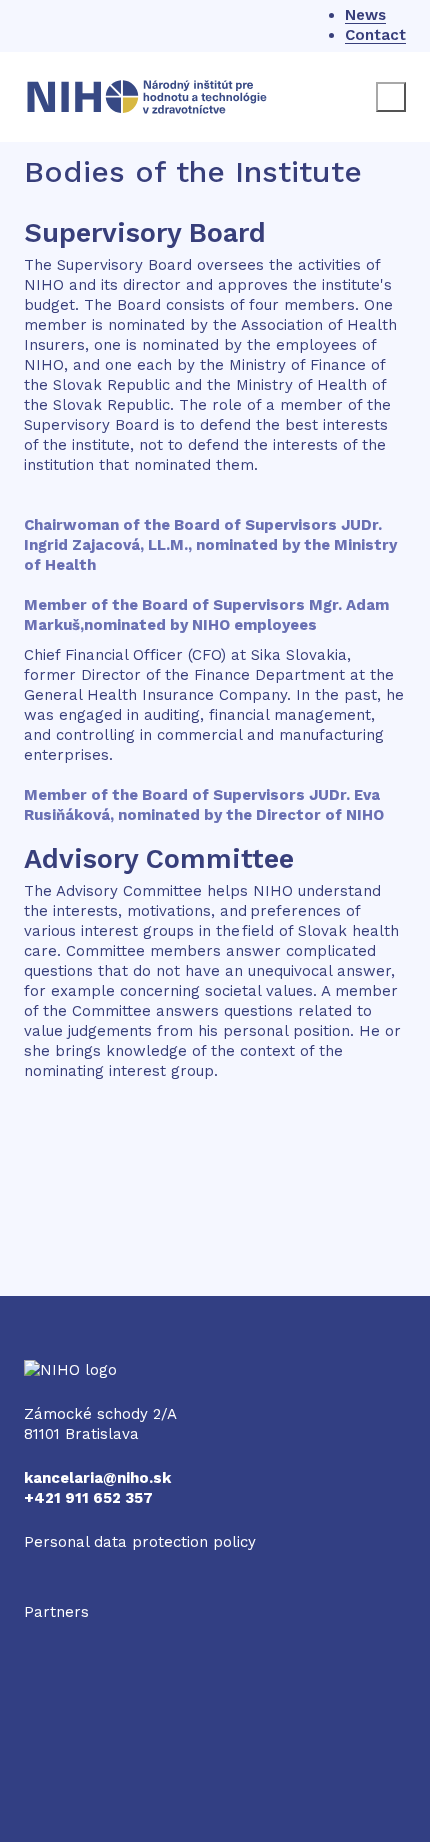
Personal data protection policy (140, 1542)
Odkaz (47, 1632)
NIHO (44, 1370)
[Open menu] (391, 97)
